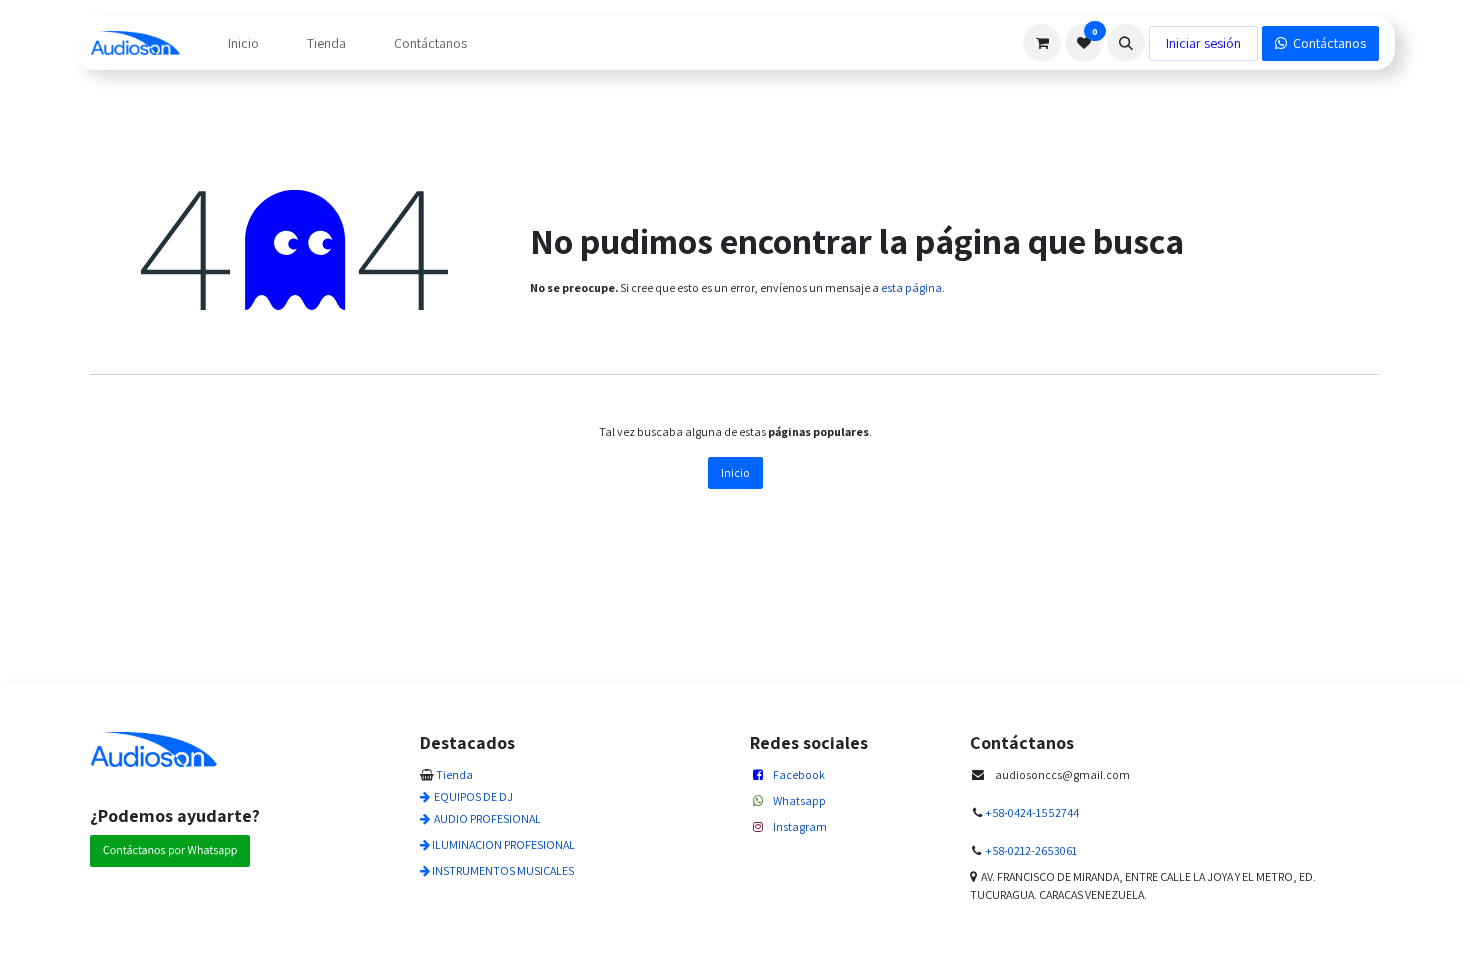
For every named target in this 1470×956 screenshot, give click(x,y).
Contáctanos (1326, 43)
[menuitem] (243, 43)
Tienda (454, 774)
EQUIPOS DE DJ (473, 796)
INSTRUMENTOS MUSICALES (503, 870)
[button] (1126, 43)
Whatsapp (799, 800)
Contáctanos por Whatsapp (170, 850)
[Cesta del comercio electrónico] (1042, 43)
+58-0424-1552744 (1032, 812)
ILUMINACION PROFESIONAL (503, 844)
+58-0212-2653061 (1031, 850)
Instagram (800, 826)
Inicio (735, 472)
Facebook (799, 774)
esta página (911, 287)
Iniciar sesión (1203, 43)
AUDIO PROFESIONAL (487, 818)
